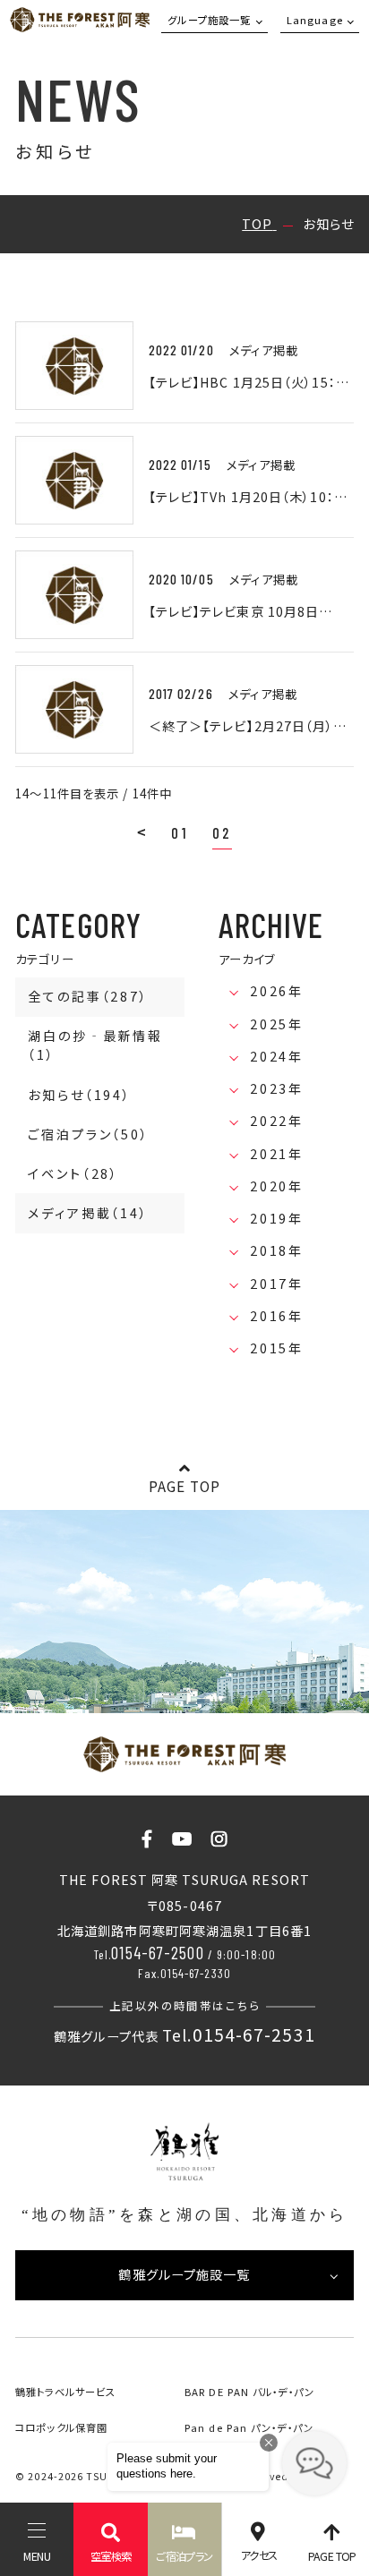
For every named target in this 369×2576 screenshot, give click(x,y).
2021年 (277, 1154)
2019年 (277, 1218)
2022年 (277, 1121)
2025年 (277, 1024)
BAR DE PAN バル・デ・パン (249, 2392)
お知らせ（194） (80, 1095)
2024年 (277, 1056)
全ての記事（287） (88, 996)
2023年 (277, 1088)
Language (315, 20)
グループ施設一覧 (209, 20)
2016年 (277, 1316)
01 (180, 832)
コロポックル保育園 (61, 2427)
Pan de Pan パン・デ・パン (249, 2427)
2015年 (277, 1348)
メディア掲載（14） (88, 1213)
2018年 (277, 1250)
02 (223, 832)
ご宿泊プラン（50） (88, 1134)
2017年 (277, 1284)
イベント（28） (73, 1173)
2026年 (277, 991)
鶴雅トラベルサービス (65, 2392)
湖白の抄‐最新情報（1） (95, 1045)
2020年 (277, 1186)
